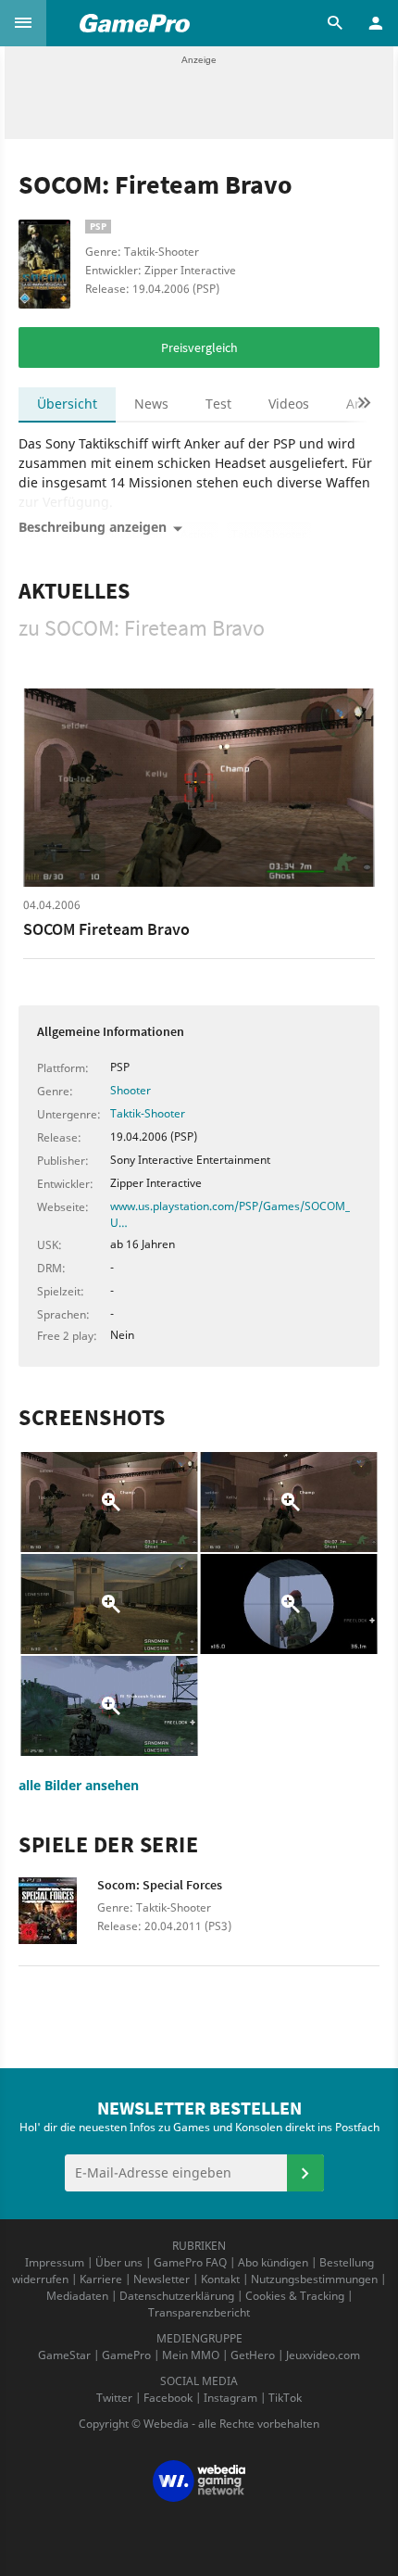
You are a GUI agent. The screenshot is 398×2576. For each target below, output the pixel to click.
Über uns (119, 2262)
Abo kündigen (273, 2262)
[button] (23, 23)
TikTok (285, 2398)
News (151, 404)
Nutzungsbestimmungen (314, 2279)
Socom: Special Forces (160, 1885)
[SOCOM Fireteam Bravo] (199, 788)
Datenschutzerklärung (177, 2296)
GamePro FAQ (190, 2262)
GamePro (126, 2355)
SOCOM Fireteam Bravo (106, 929)
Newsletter (162, 2279)
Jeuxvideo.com (323, 2355)
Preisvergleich (199, 347)
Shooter (131, 1090)
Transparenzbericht (199, 2312)
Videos (289, 404)
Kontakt (220, 2279)
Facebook (168, 2398)
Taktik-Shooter (148, 1113)
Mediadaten (77, 2296)
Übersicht (67, 404)
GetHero (253, 2355)
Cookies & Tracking (295, 2296)
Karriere (101, 2279)
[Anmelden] (305, 2173)
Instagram (230, 2398)
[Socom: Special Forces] (58, 1917)
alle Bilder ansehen (79, 1785)
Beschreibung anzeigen (93, 527)
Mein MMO (191, 2355)
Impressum (55, 2262)
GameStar (64, 2355)
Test (218, 404)
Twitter (114, 2398)
